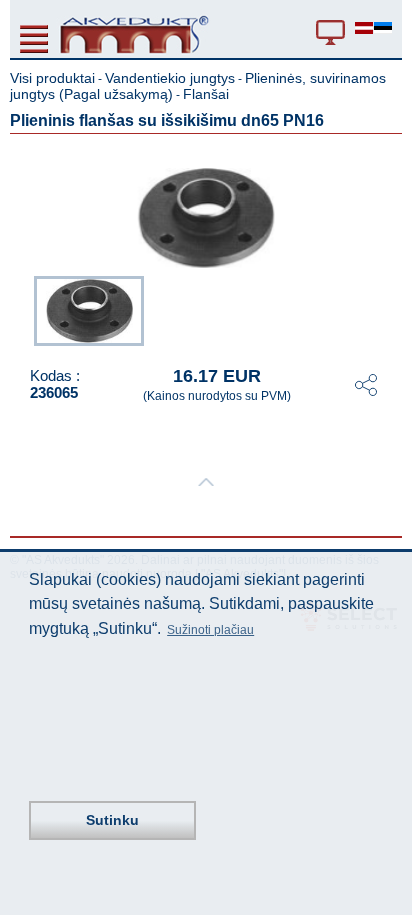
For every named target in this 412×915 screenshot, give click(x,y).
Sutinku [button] (112, 820)
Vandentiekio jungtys (170, 78)
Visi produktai (52, 78)
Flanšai (206, 94)
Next (388, 309)
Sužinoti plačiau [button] (210, 630)
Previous (24, 309)
